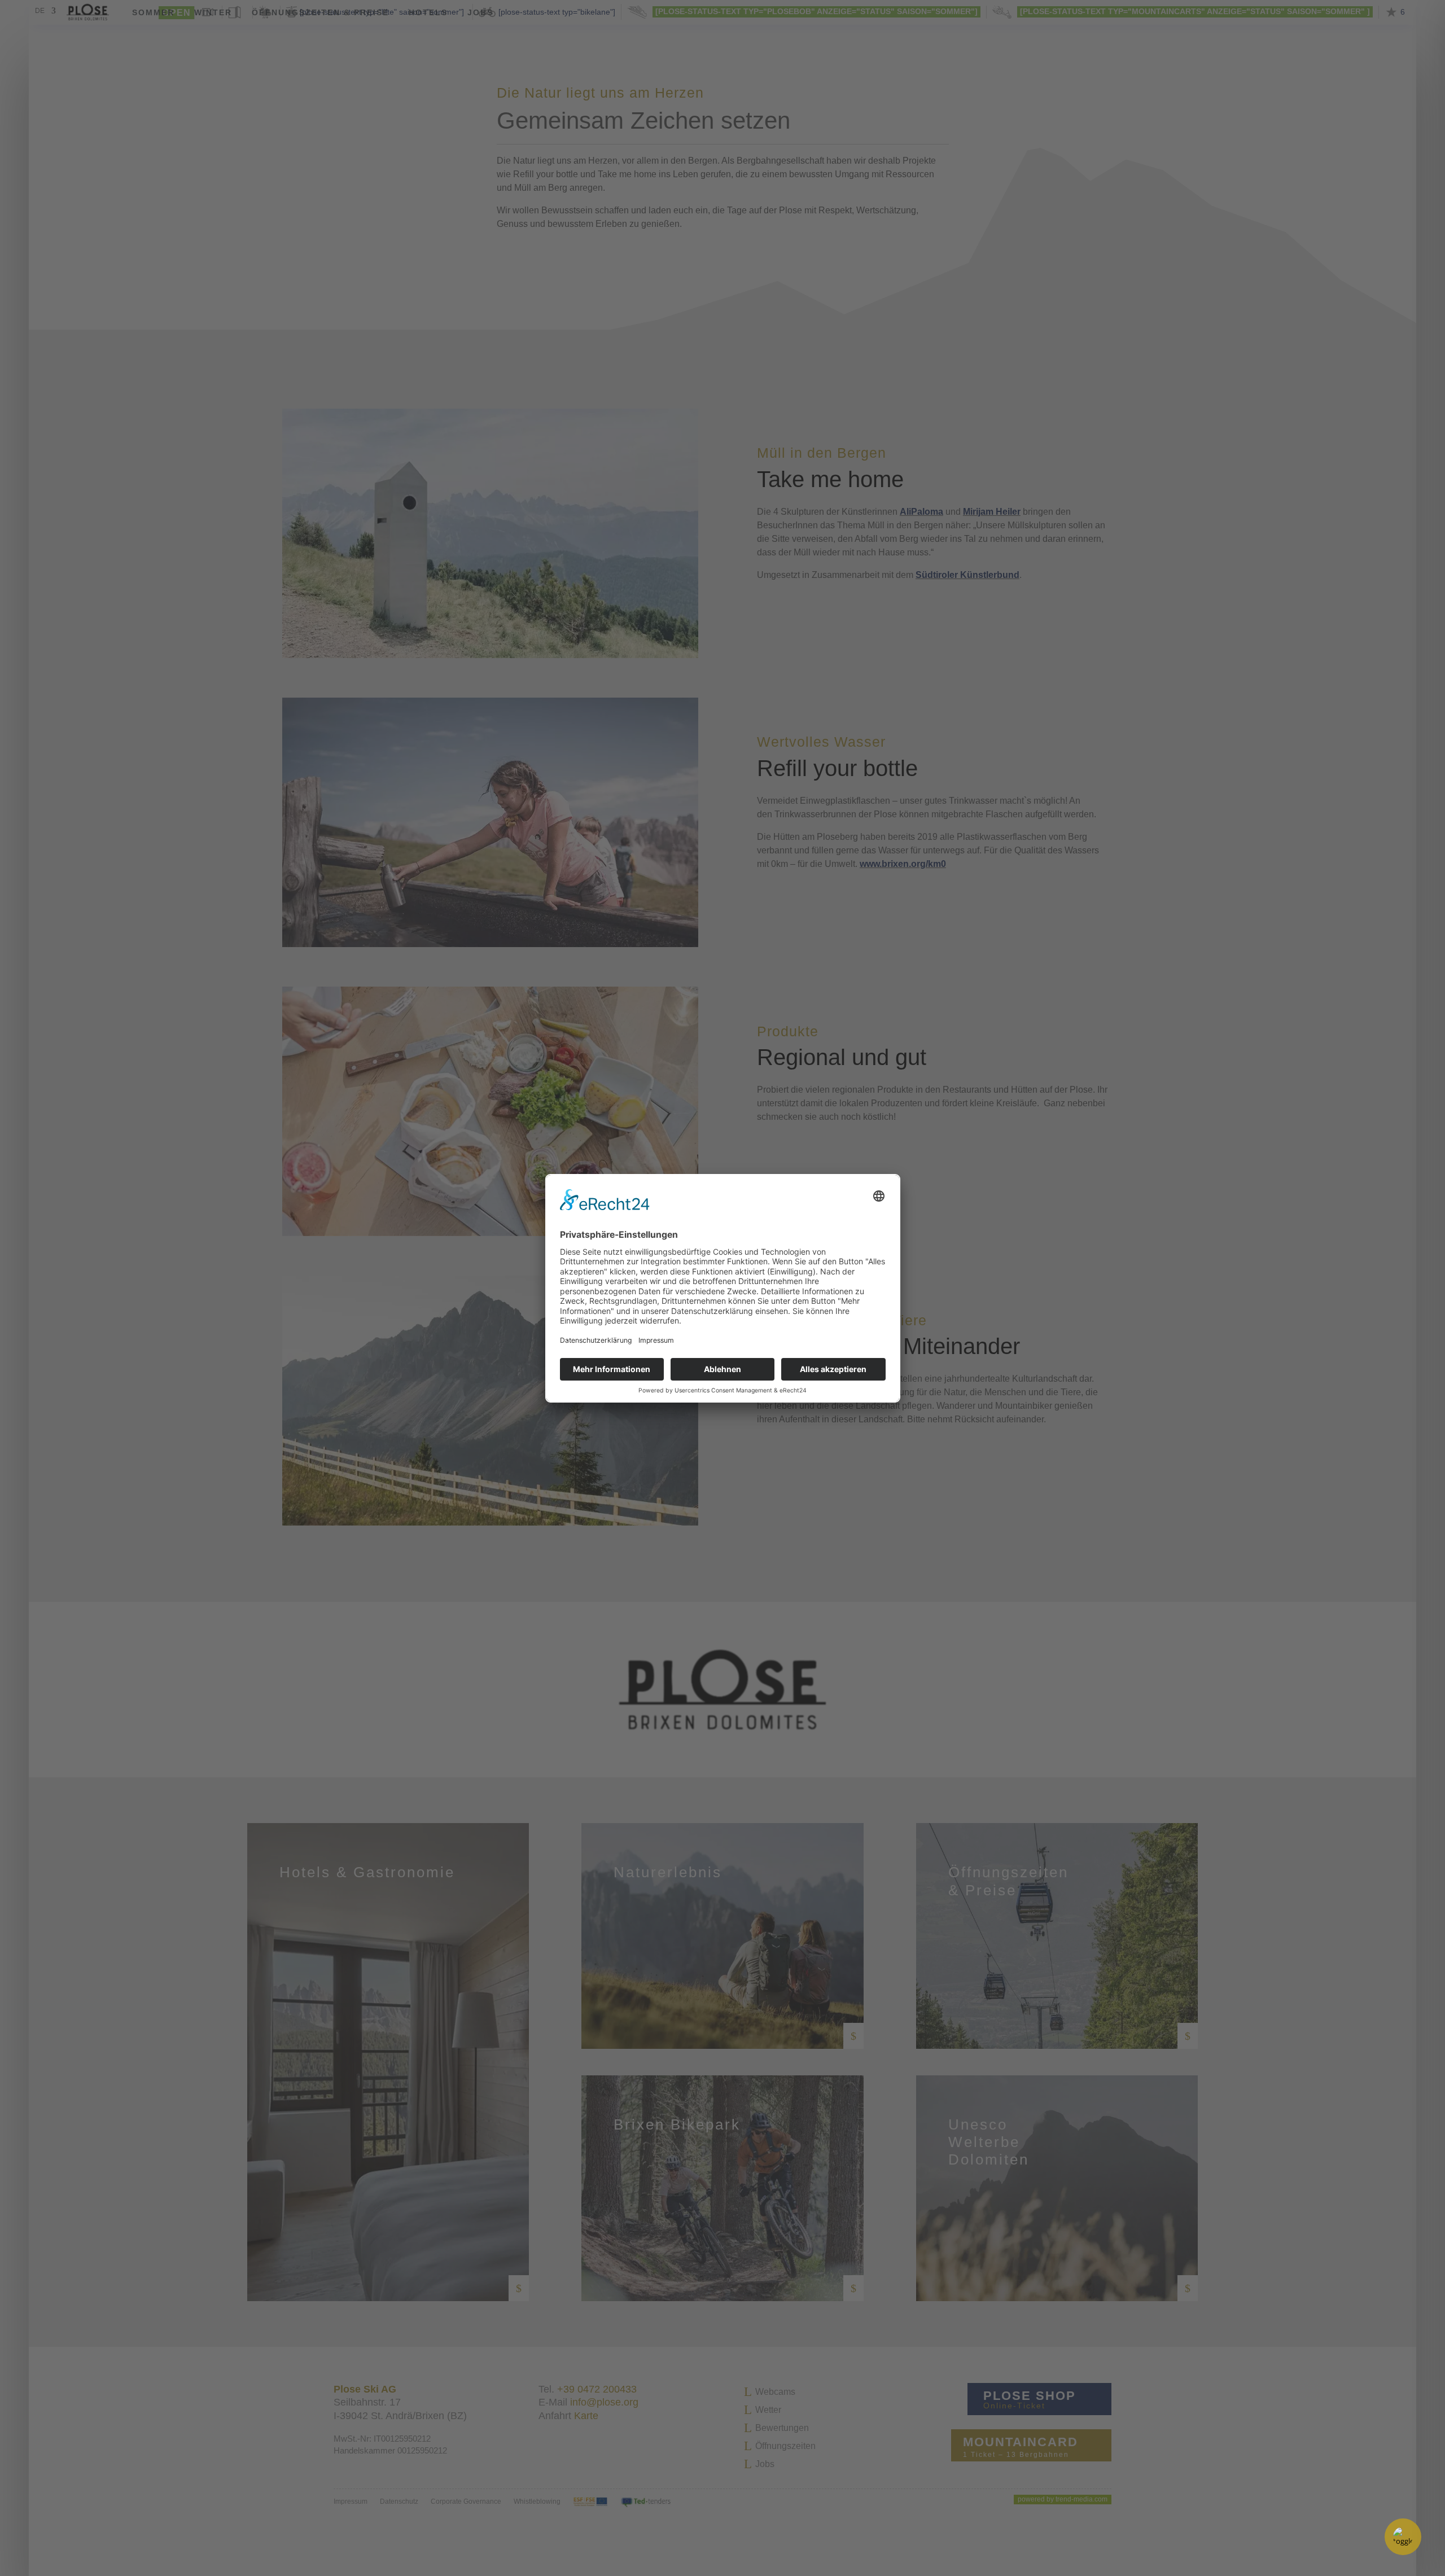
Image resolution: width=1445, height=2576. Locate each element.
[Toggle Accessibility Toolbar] (1403, 2537)
